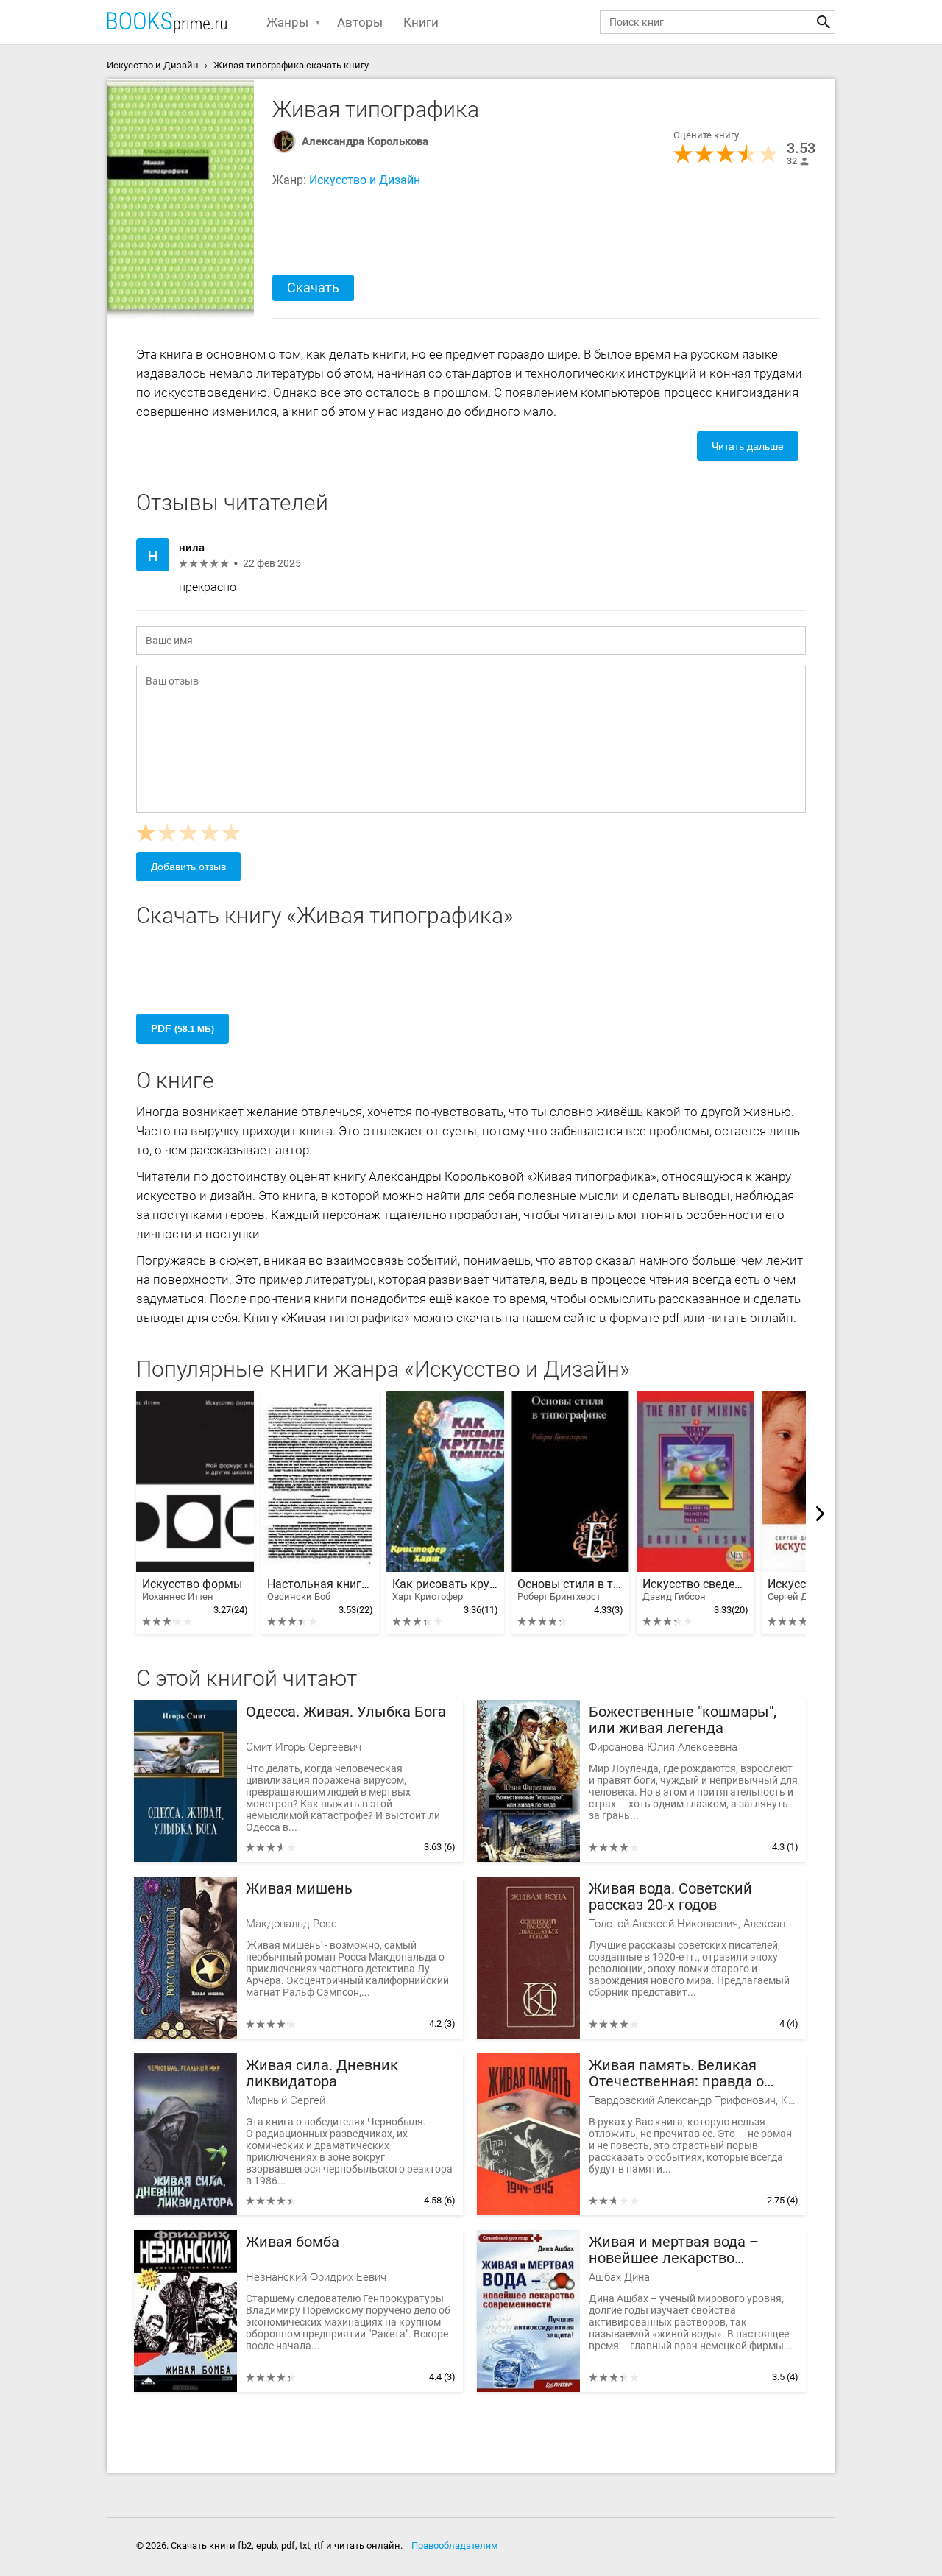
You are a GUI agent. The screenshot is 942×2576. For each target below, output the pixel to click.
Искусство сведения (695, 1590)
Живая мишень (299, 1889)
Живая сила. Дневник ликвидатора (322, 2074)
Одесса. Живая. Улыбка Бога (346, 1712)
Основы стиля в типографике (570, 1590)
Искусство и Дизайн (365, 180)
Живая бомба (293, 2242)
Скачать (313, 287)
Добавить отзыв (188, 867)
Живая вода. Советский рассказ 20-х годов (670, 1897)
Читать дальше (748, 446)
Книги (421, 22)
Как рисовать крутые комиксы (445, 1590)
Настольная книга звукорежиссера (320, 1590)
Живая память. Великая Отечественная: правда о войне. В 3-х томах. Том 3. (677, 2074)
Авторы (360, 22)
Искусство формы (192, 1590)
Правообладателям (455, 2545)
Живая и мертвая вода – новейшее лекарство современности (674, 2250)
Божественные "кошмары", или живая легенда (683, 1720)
